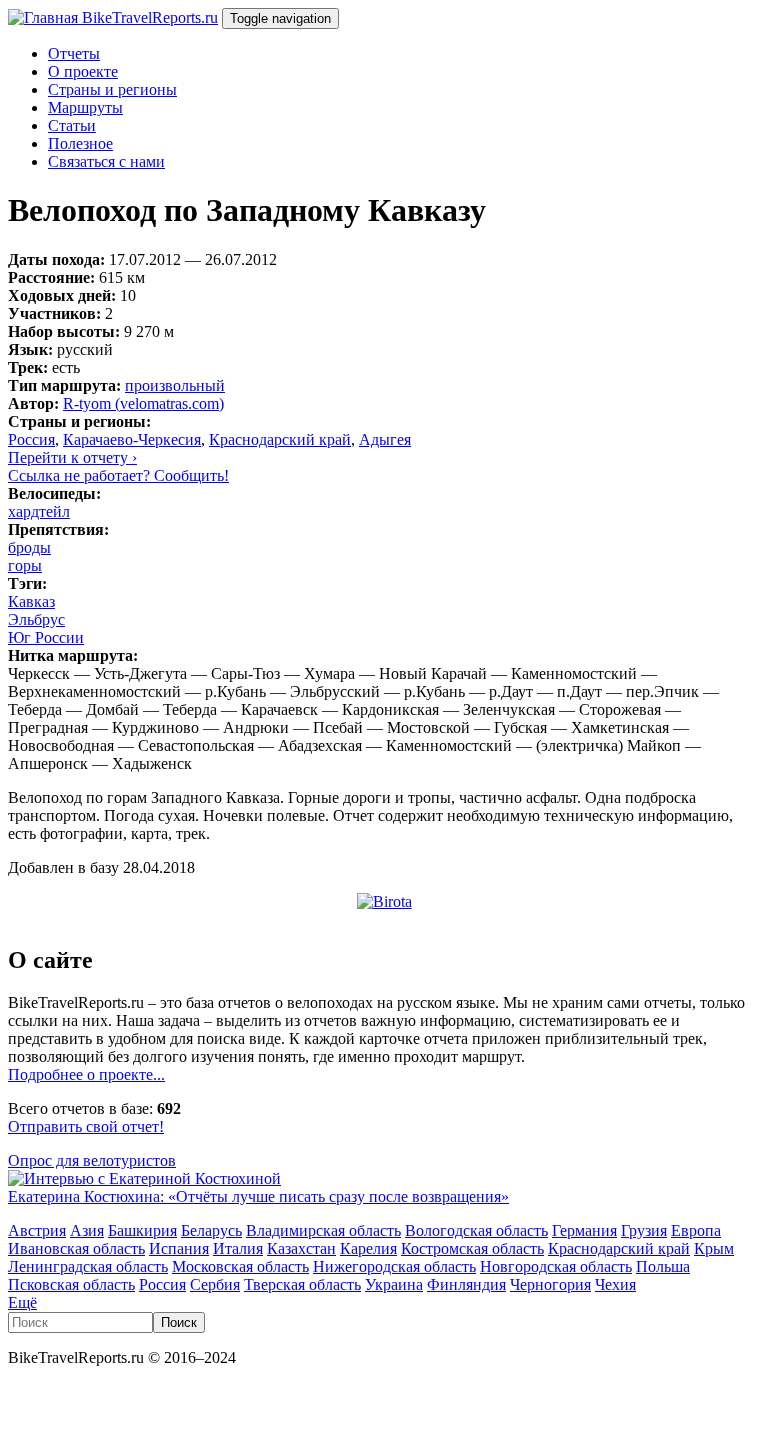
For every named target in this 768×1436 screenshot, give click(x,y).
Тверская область (302, 1284)
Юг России (46, 637)
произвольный (175, 385)
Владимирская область (323, 1230)
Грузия (644, 1230)
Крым (714, 1248)
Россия (31, 439)
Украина (394, 1284)
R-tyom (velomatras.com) (143, 403)
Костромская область (472, 1248)
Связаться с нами (106, 161)
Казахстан (301, 1248)
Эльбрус (36, 619)
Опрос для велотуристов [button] (92, 1160)
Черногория (550, 1284)
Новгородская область (556, 1266)
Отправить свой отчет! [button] (86, 1126)
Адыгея (385, 439)
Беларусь (211, 1230)
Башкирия (142, 1230)
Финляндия (466, 1284)
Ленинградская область (88, 1266)
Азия (87, 1230)
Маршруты (85, 107)
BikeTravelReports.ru (150, 17)
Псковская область (71, 1284)
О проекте (83, 71)
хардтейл (39, 511)
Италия (238, 1248)
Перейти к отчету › (72, 457)
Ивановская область (76, 1248)
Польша (663, 1266)
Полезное (80, 143)
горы (25, 565)
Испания (179, 1248)
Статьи (72, 125)
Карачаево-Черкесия (132, 439)
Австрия (37, 1230)
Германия (584, 1230)
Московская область (240, 1266)
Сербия (215, 1284)
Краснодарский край (280, 439)
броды (29, 547)
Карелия (368, 1248)
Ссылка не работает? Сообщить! (118, 475)
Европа (696, 1230)
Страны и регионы (112, 89)
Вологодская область (476, 1230)
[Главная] (45, 17)
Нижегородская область (394, 1266)
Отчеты (74, 53)
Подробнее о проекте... (86, 1074)
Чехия (615, 1284)
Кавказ (31, 601)
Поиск (179, 1322)
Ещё (22, 1302)
